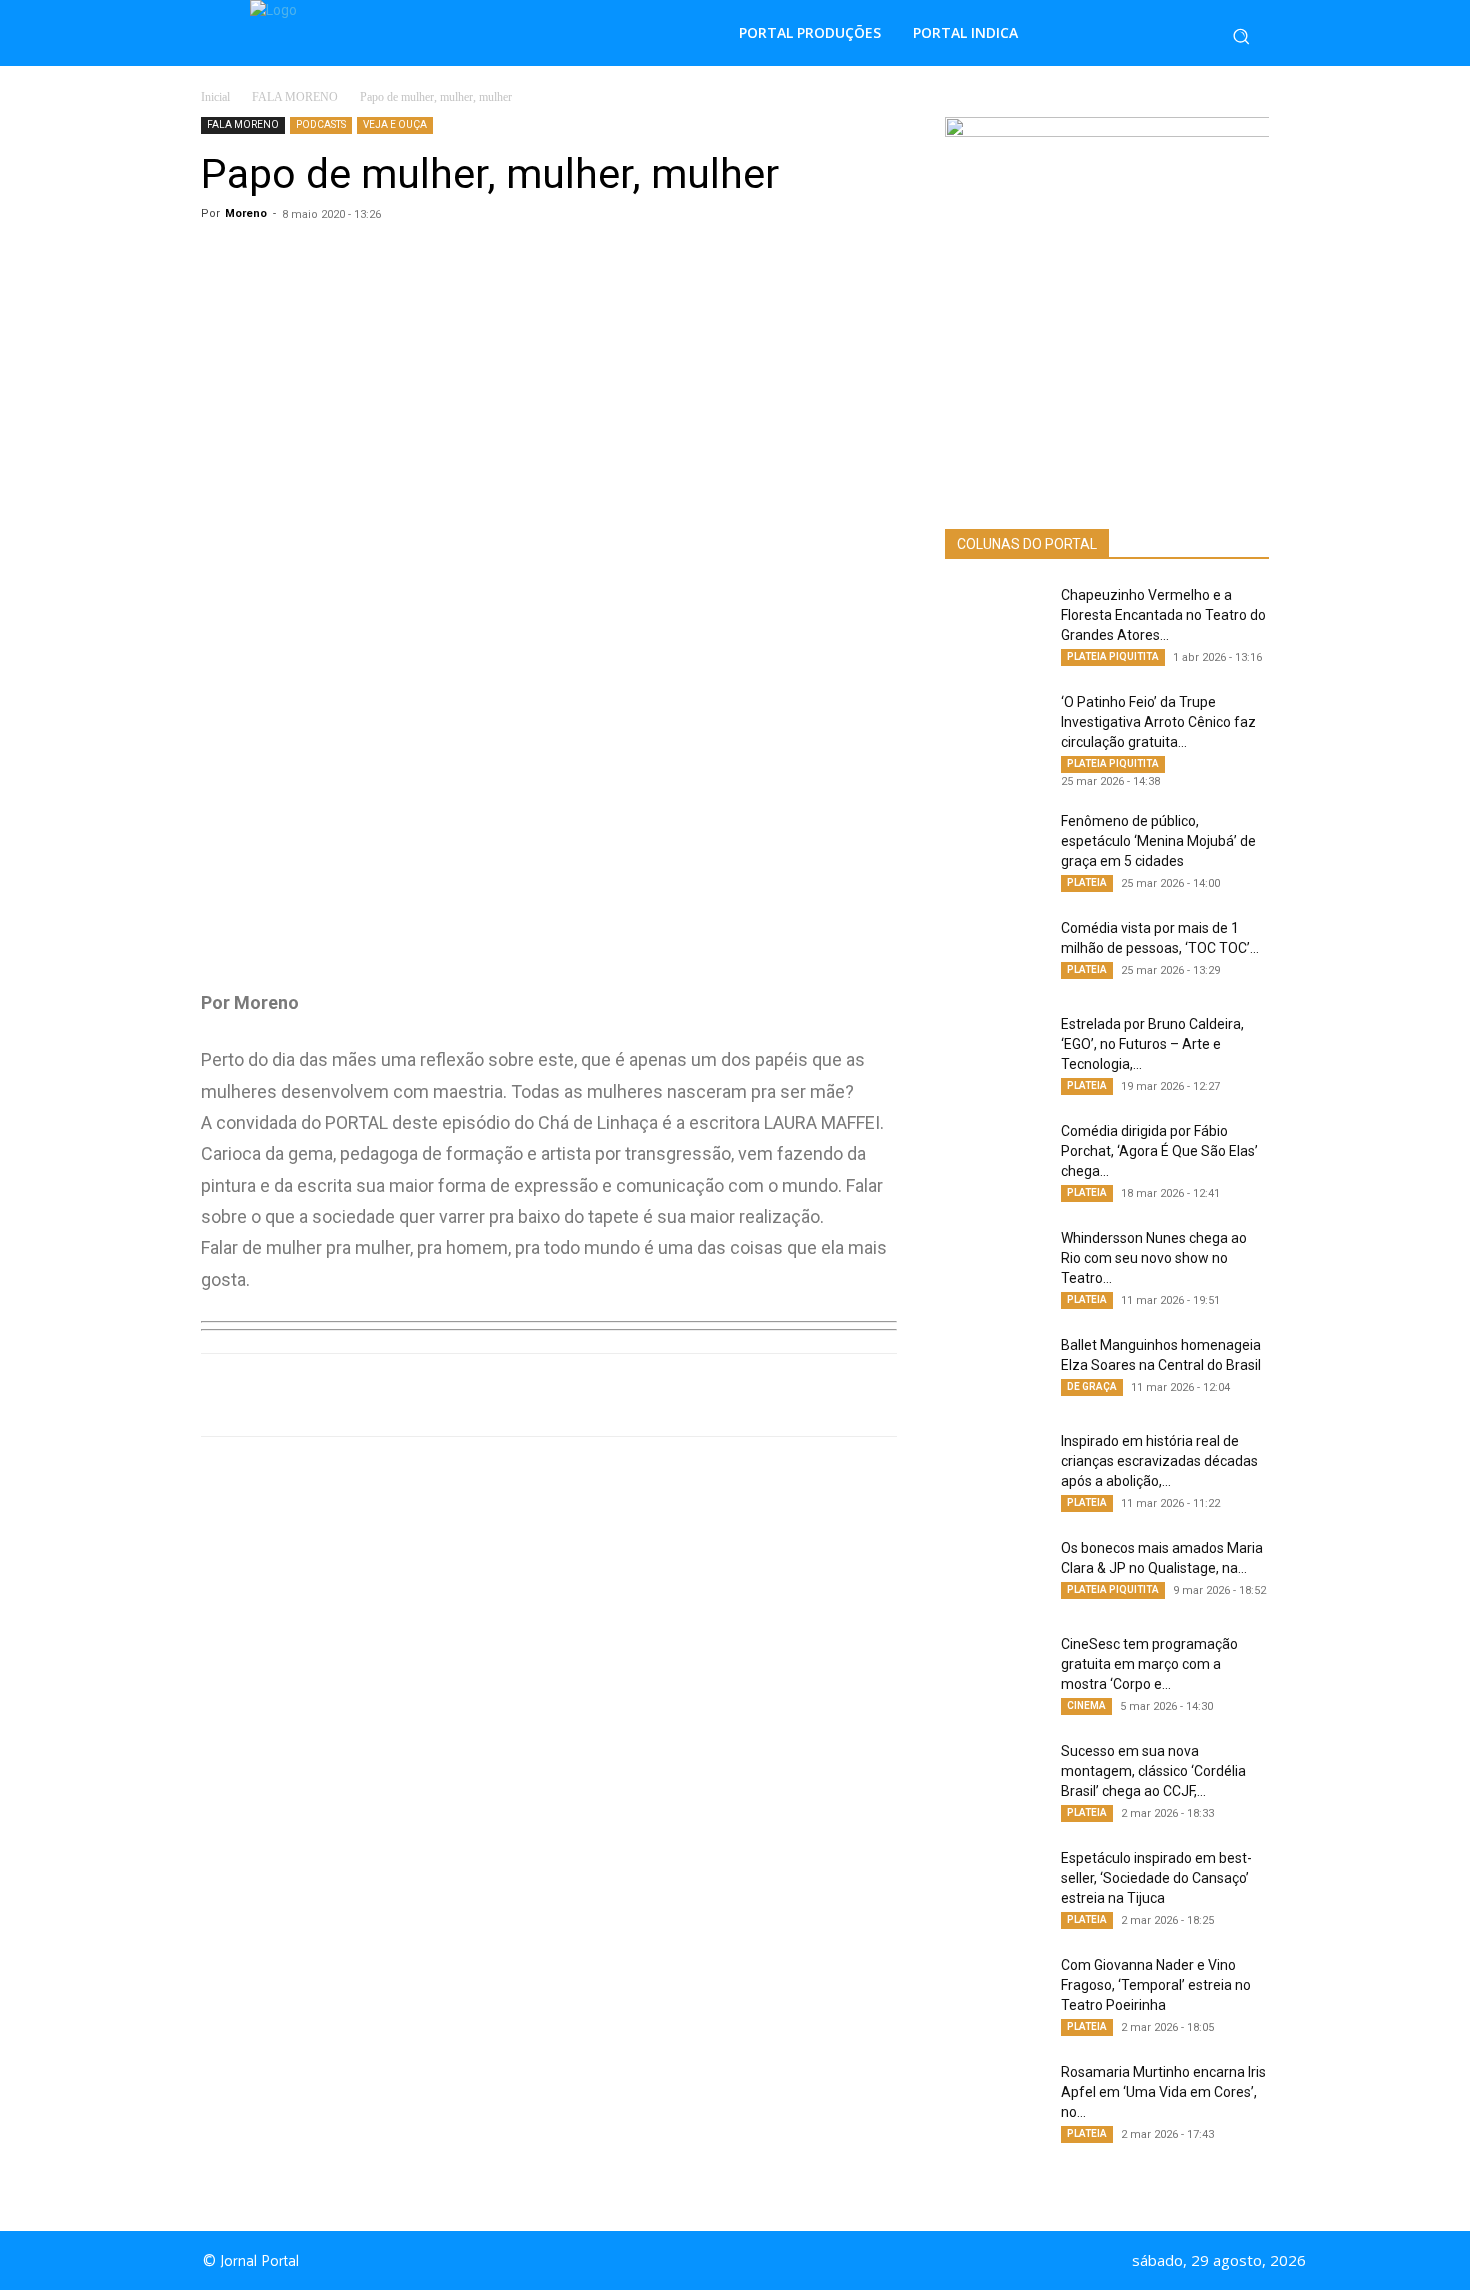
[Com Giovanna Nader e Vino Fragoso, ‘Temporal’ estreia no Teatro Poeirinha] (995, 1990)
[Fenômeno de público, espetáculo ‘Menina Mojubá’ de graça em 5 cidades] (995, 846)
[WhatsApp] (389, 1395)
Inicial (215, 97)
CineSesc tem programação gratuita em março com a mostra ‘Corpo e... (1149, 1664)
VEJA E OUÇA (395, 124)
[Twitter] (481, 1395)
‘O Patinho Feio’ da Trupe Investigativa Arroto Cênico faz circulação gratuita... (1158, 722)
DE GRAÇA (1092, 1386)
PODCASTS (321, 124)
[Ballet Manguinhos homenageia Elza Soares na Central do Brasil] (995, 1370)
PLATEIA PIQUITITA (1113, 656)
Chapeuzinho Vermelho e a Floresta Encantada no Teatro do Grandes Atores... (1163, 615)
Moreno (246, 213)
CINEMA (1086, 1705)
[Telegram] (527, 1395)
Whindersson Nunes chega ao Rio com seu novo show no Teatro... (1154, 1258)
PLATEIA (1087, 882)
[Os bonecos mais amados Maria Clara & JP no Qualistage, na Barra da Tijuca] (995, 1573)
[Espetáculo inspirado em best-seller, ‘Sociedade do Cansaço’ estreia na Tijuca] (995, 1883)
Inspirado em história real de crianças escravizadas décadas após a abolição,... (1159, 1461)
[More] (620, 1395)
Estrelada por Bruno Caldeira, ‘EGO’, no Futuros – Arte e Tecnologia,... (1152, 1044)
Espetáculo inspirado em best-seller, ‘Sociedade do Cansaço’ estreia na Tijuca (1156, 1878)
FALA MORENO (295, 97)
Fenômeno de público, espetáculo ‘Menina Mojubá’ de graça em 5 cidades (1158, 841)
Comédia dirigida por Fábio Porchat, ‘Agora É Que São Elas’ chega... (1159, 1151)
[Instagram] (753, 2261)
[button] (1241, 36)
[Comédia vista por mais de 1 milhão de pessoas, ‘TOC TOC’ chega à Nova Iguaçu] (995, 953)
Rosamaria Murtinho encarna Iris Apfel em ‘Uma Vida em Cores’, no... (1163, 2092)
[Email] (573, 1395)
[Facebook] (435, 1395)
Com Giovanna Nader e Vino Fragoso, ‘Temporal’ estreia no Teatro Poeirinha (1156, 1985)
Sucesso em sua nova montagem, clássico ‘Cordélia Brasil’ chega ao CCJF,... (1153, 1771)
